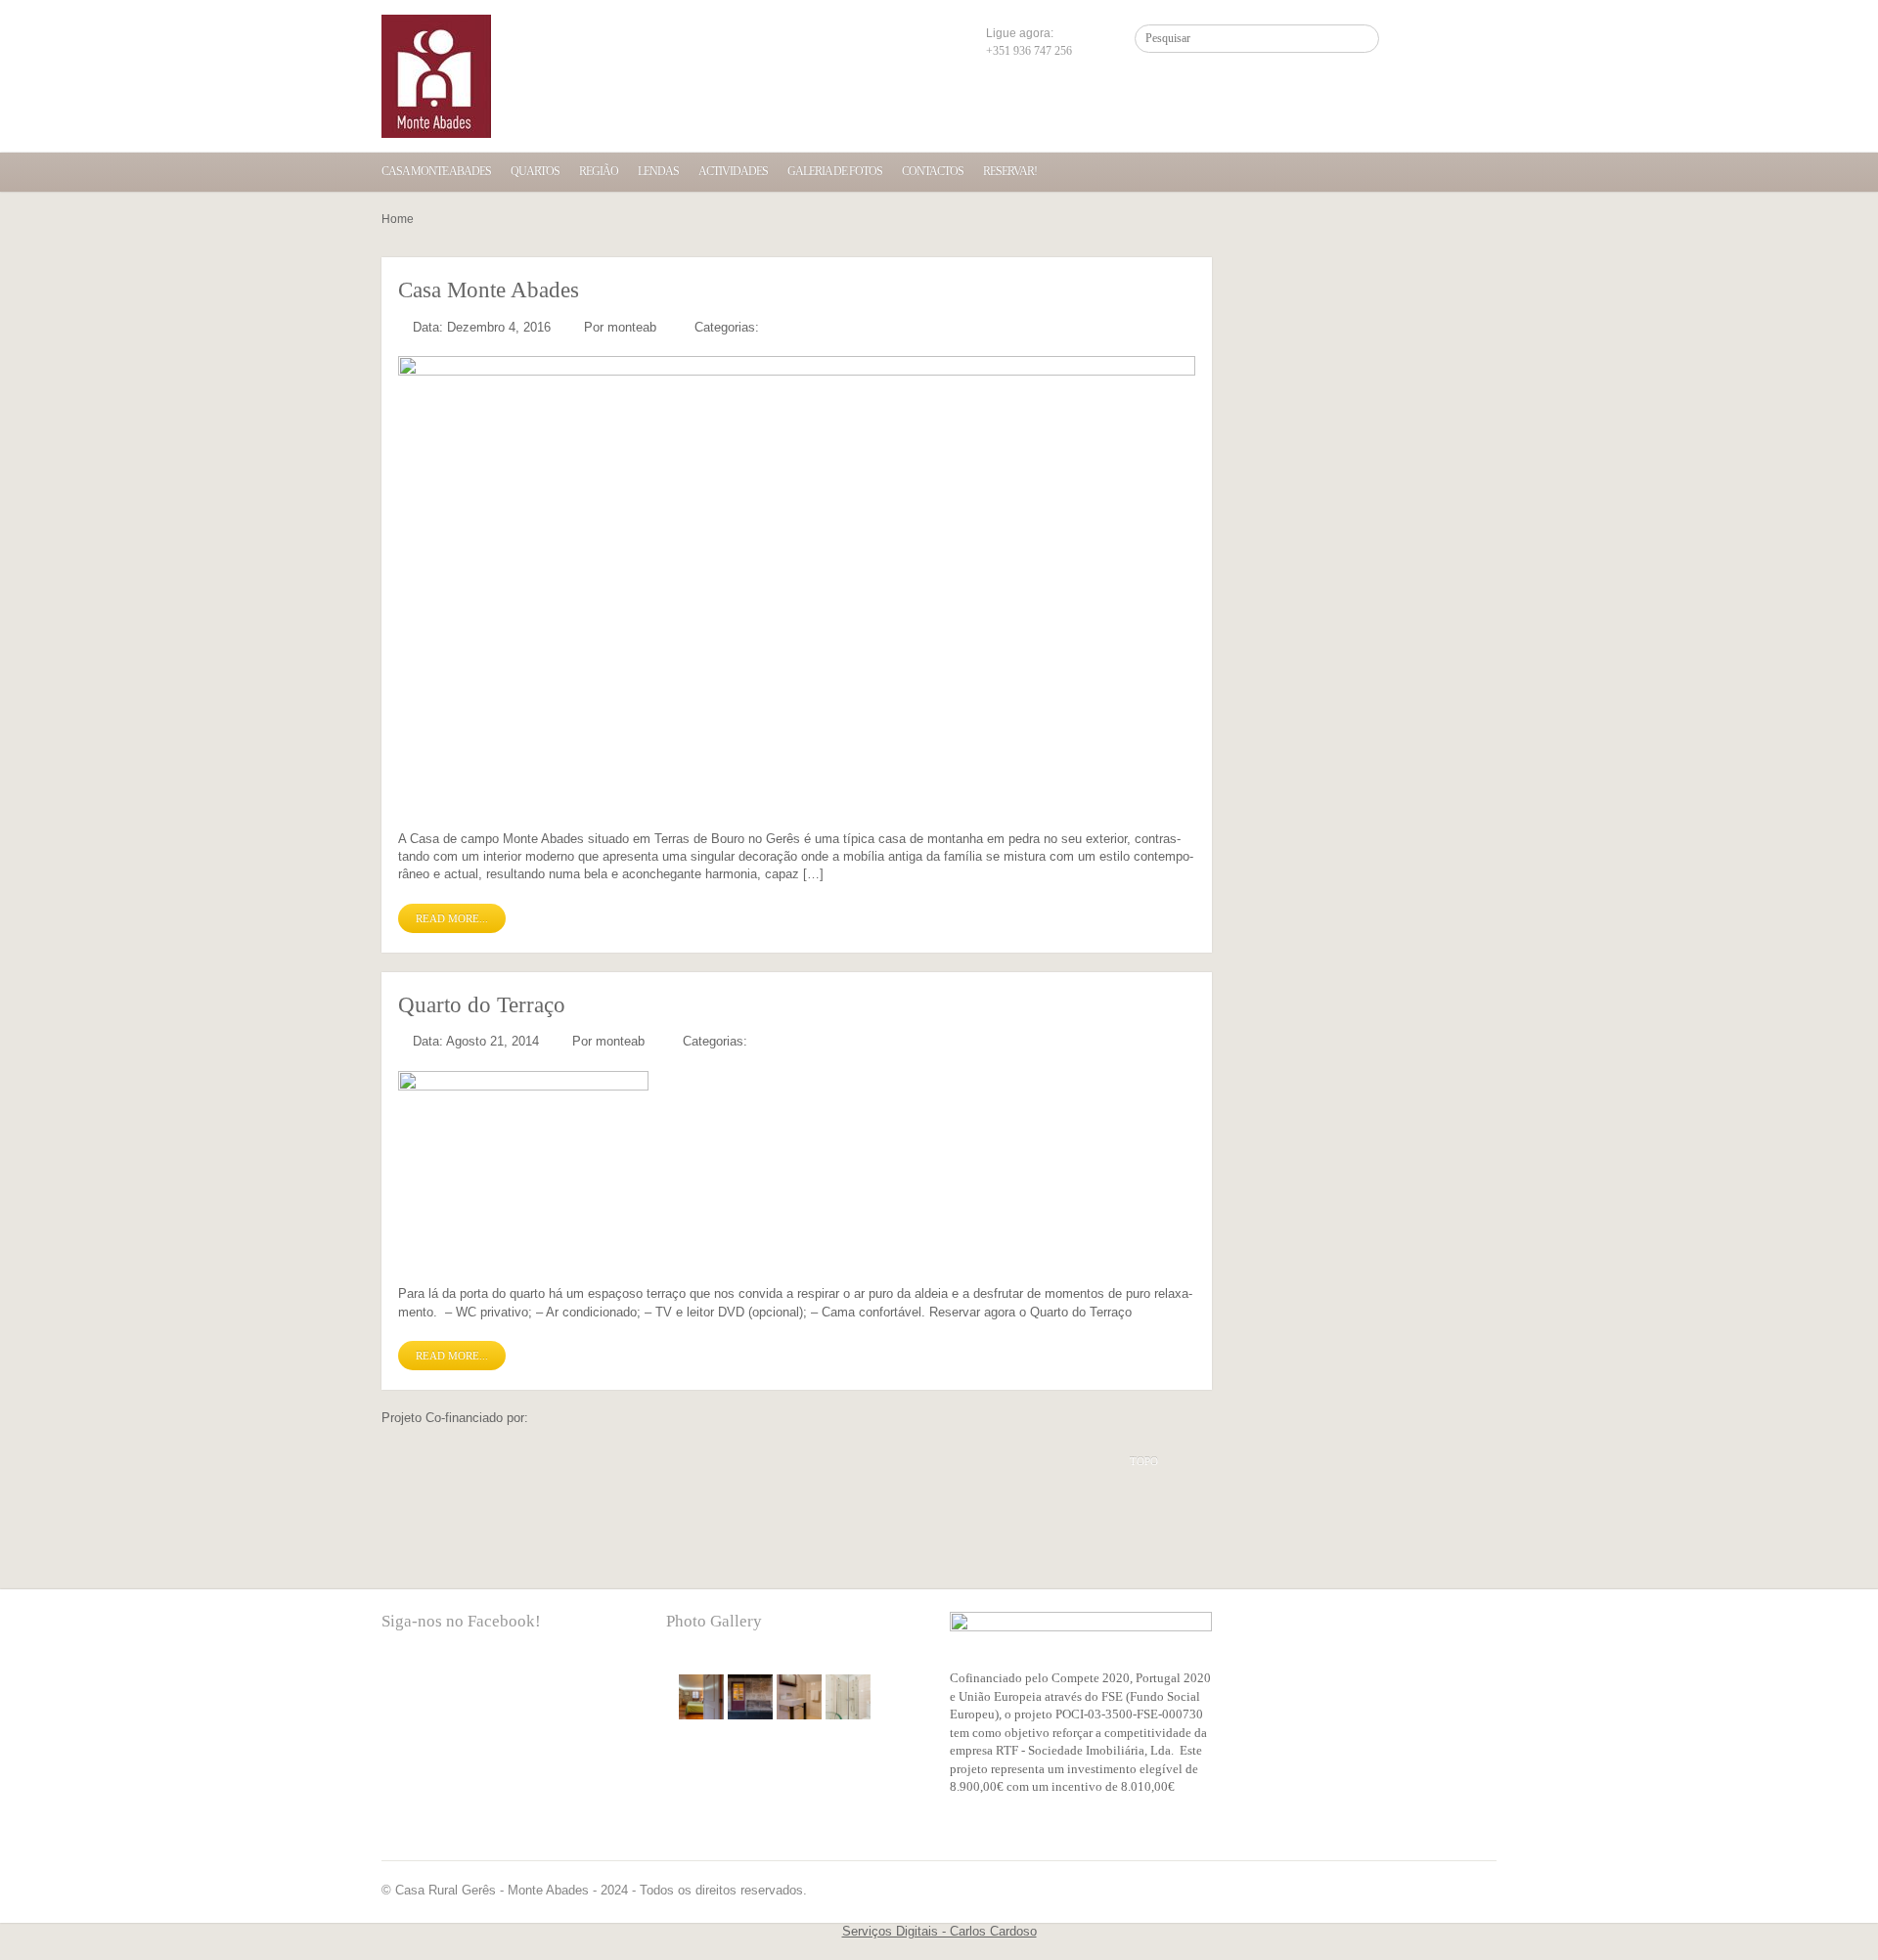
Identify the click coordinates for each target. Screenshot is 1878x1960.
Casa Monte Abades (436, 171)
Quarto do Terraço (482, 1005)
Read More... (452, 918)
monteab (632, 327)
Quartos (535, 171)
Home (398, 219)
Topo (1144, 1461)
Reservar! (1010, 171)
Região (599, 171)
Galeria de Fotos (835, 171)
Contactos (933, 171)
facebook (396, 1682)
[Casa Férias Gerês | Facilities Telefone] (436, 76)
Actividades (733, 171)
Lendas (658, 171)
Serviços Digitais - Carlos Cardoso (939, 1931)
